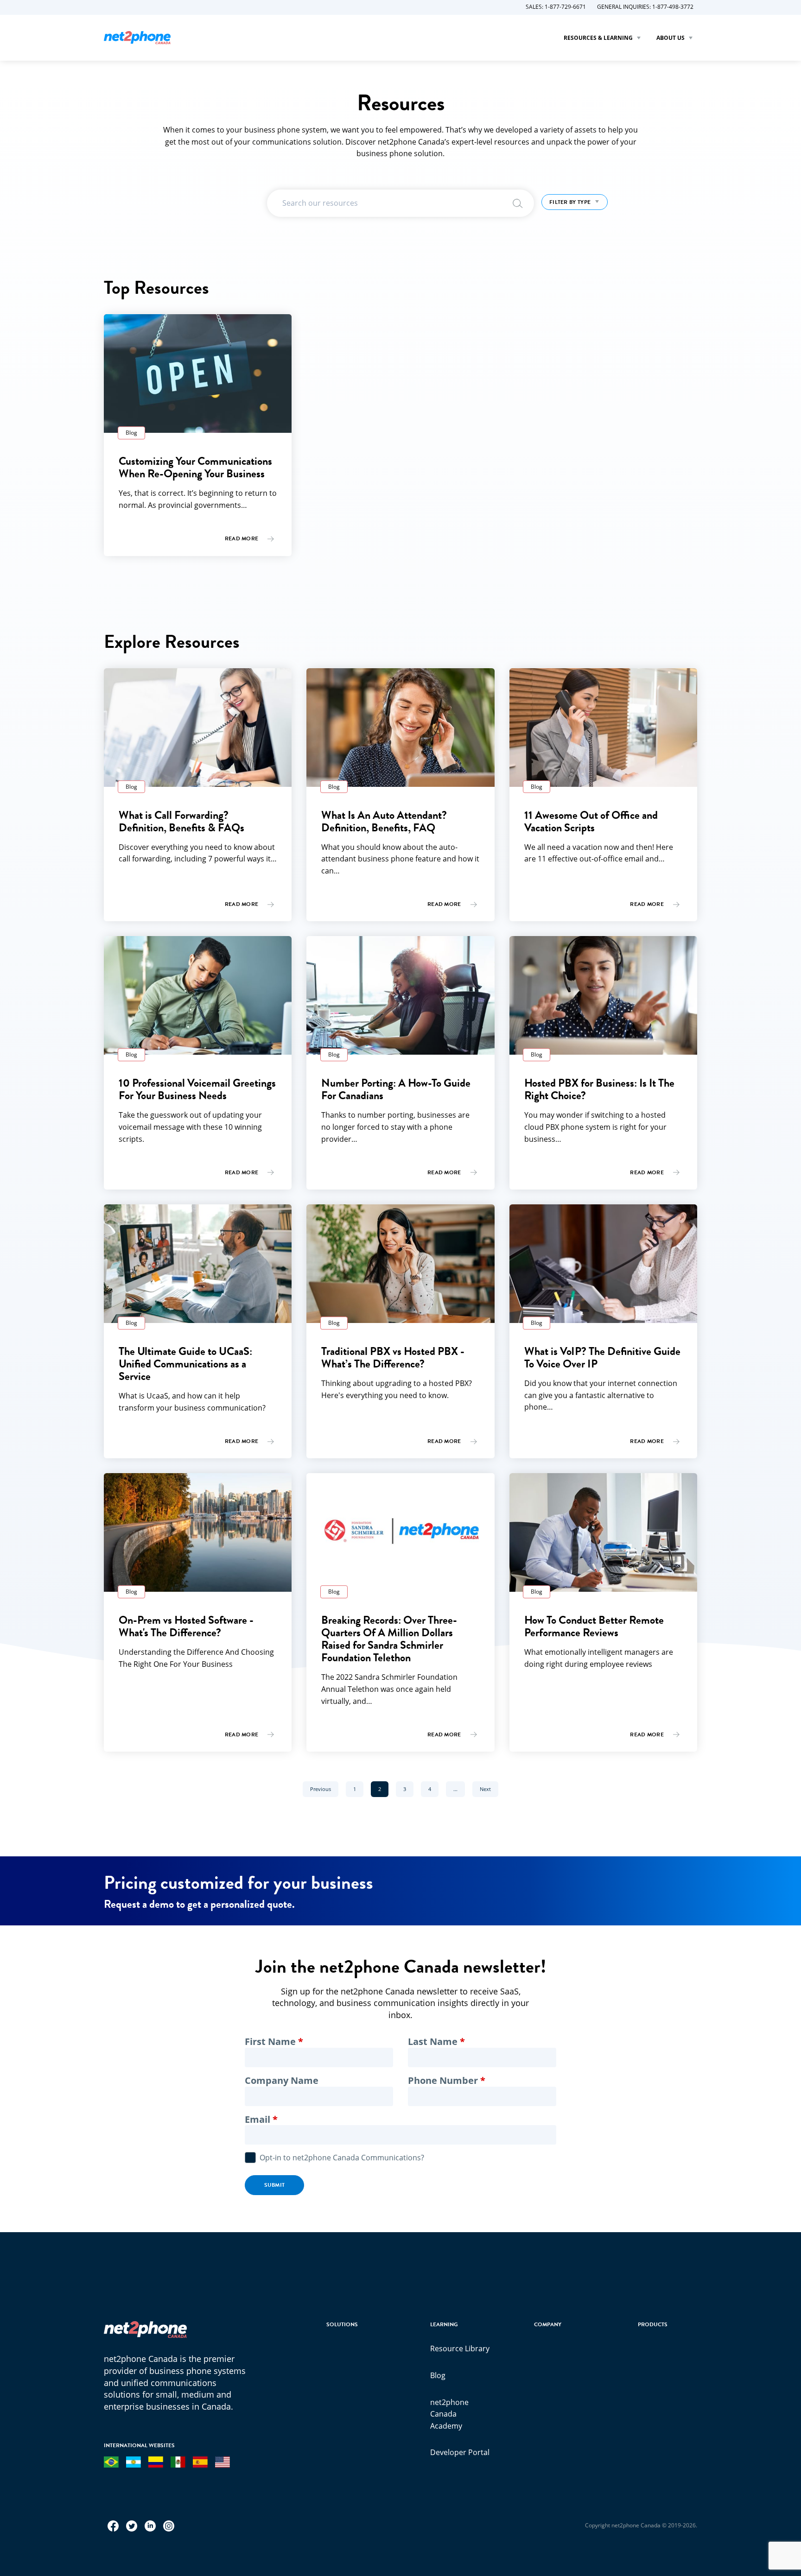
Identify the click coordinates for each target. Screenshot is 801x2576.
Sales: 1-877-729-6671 (556, 7)
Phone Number (443, 2081)
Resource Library (460, 2348)
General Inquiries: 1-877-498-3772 (645, 7)
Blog (438, 2375)
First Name (270, 2042)
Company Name (282, 2081)
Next (489, 1789)
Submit (275, 2185)
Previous (324, 1789)
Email (257, 2120)
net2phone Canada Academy (449, 2414)
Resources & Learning (599, 38)
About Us (671, 38)
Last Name (433, 2042)
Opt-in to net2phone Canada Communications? (342, 2158)
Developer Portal (460, 2452)
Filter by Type (571, 202)
